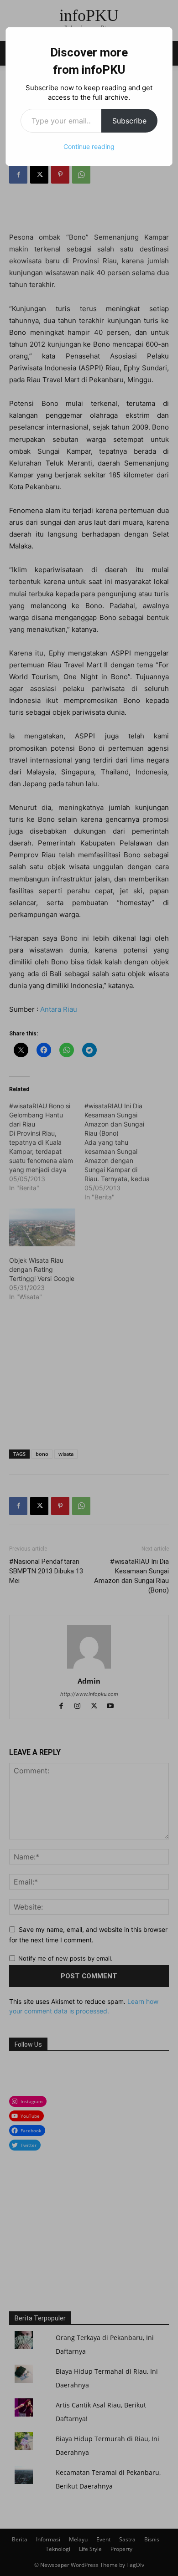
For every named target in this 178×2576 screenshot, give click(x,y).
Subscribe (129, 121)
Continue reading (89, 146)
